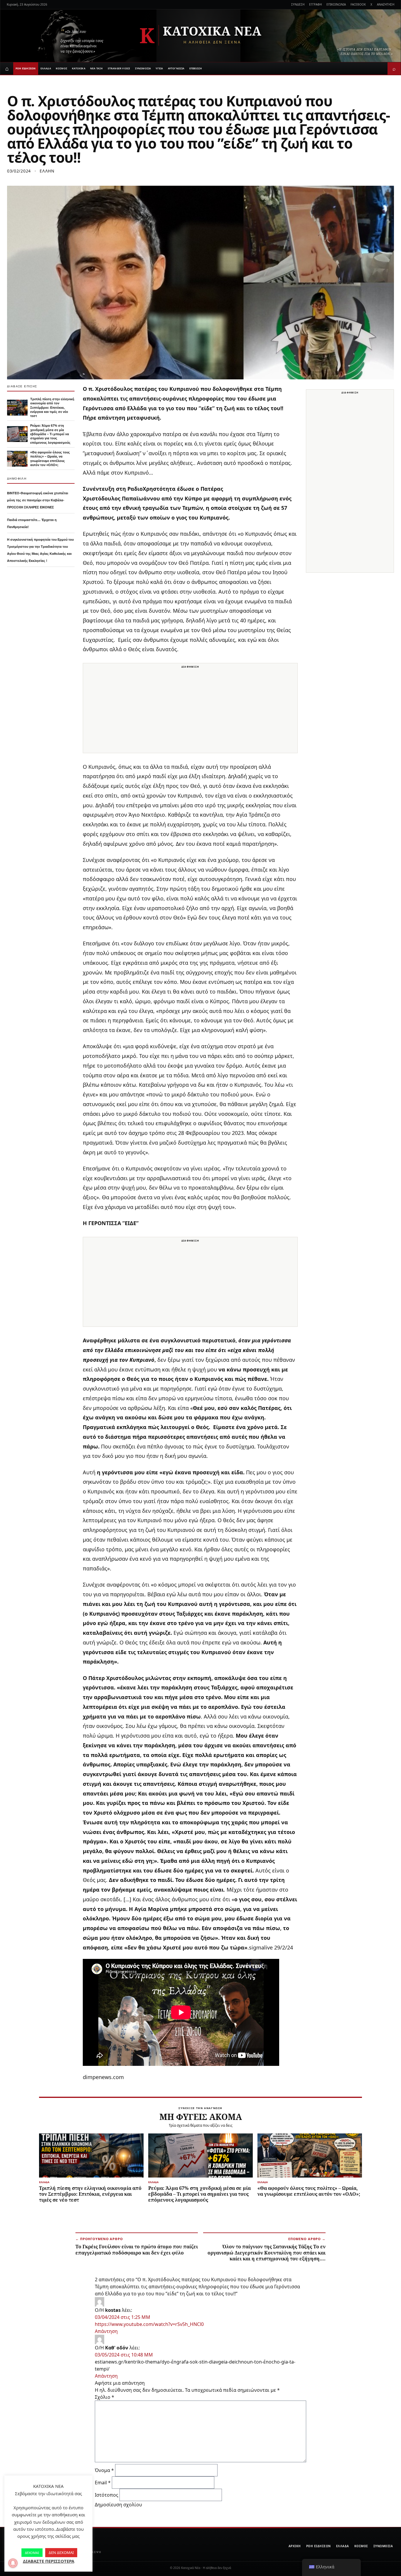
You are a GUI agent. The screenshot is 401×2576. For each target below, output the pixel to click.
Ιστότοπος (107, 2495)
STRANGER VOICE (119, 68)
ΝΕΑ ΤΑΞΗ (97, 68)
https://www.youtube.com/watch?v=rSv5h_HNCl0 (149, 2324)
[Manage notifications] (13, 2563)
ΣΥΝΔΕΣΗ (298, 4)
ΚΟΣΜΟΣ (62, 68)
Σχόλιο (105, 2397)
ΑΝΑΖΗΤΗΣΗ (386, 4)
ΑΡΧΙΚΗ (295, 2546)
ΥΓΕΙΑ (159, 68)
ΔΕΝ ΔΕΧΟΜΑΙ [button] (61, 2552)
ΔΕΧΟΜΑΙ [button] (32, 2553)
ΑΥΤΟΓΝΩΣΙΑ (176, 68)
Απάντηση (106, 2331)
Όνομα (104, 2470)
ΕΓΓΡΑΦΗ (315, 4)
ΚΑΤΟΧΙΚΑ (79, 68)
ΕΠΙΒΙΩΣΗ (196, 68)
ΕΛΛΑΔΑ (46, 68)
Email (103, 2483)
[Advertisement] (190, 712)
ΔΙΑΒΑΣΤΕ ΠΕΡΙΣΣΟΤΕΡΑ (49, 2561)
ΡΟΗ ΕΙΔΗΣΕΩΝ (26, 68)
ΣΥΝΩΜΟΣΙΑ (143, 68)
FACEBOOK (358, 4)
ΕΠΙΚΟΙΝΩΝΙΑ (336, 4)
